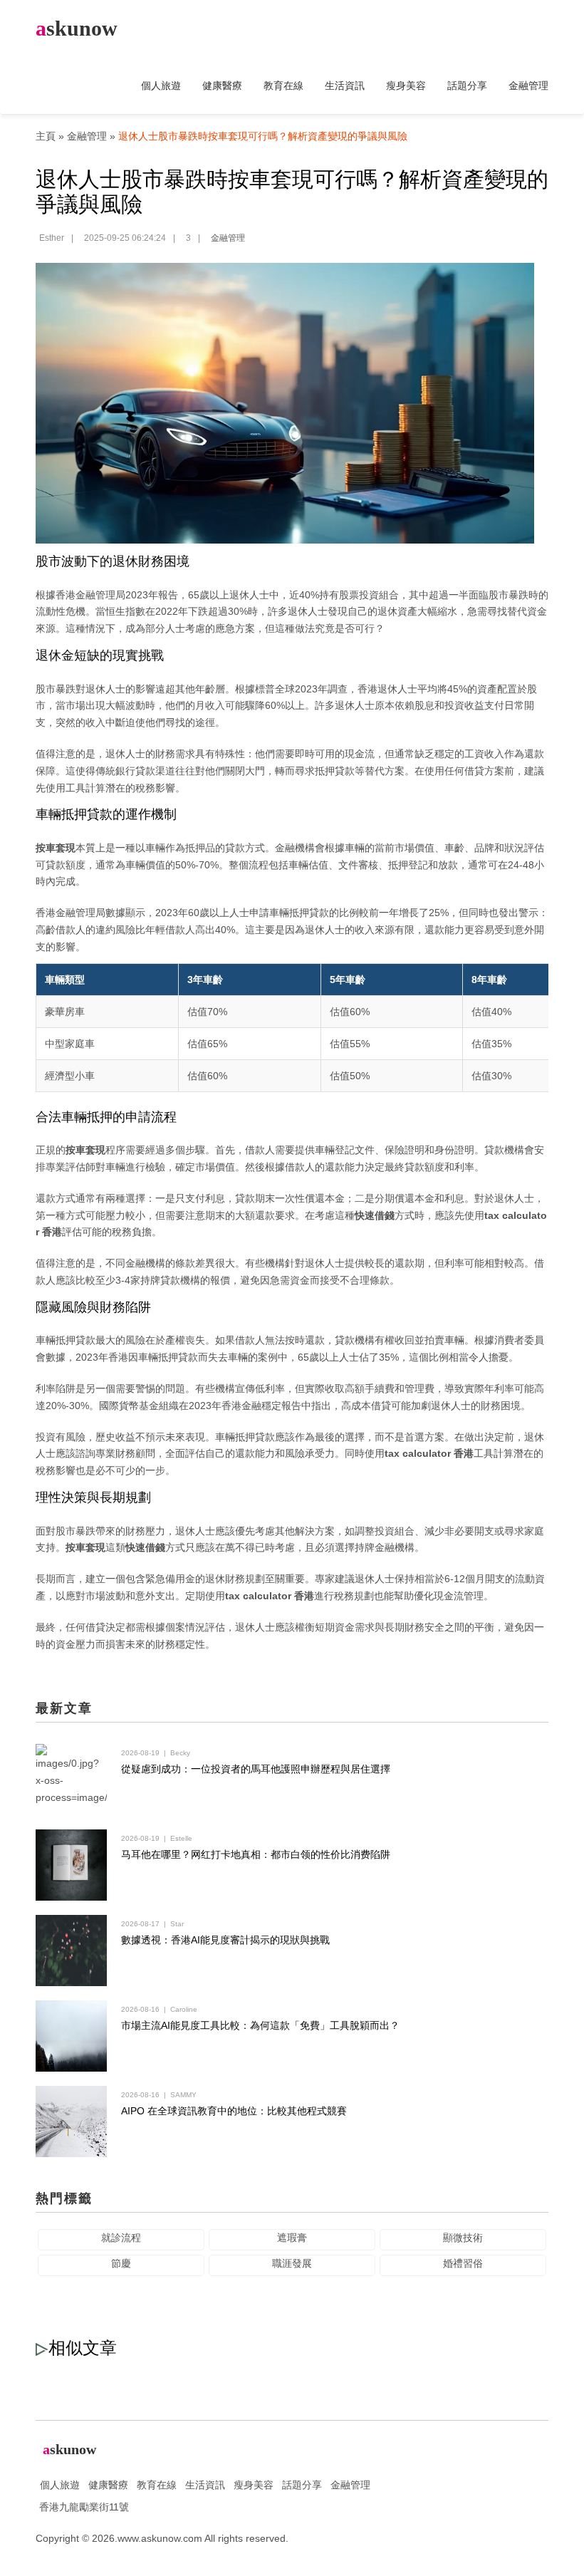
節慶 (121, 2263)
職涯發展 (292, 2263)
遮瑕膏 (292, 2238)
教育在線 (283, 85)
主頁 (46, 136)
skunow (77, 28)
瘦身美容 (406, 85)
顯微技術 (463, 2238)
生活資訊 (345, 85)
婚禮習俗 (463, 2263)
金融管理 (528, 85)
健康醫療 (222, 85)
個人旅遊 (161, 85)
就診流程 (121, 2238)
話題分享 (467, 85)
